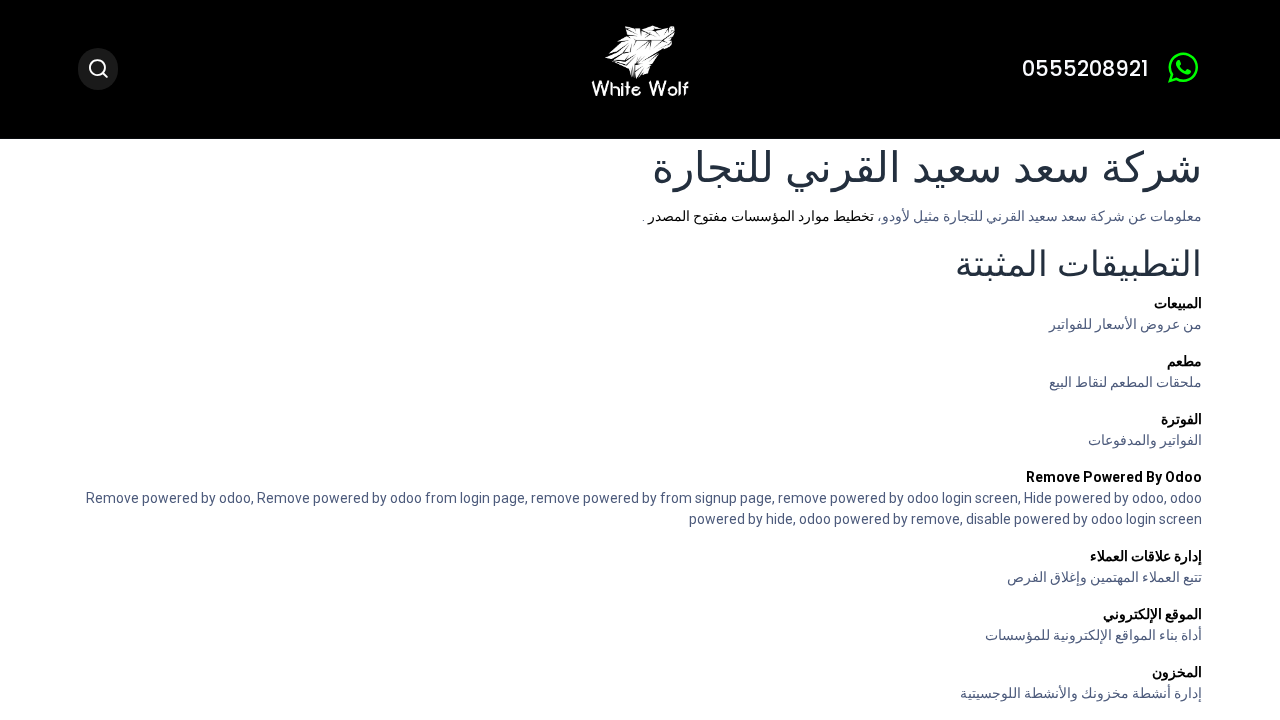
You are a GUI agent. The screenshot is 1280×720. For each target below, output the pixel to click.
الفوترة (1181, 419)
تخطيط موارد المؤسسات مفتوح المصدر (759, 216)
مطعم (1184, 361)
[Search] (98, 69)
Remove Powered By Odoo (1114, 477)
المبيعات (1178, 303)
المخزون (1177, 672)
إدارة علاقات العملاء (1146, 556)
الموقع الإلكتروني (1152, 614)
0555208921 (1085, 68)
